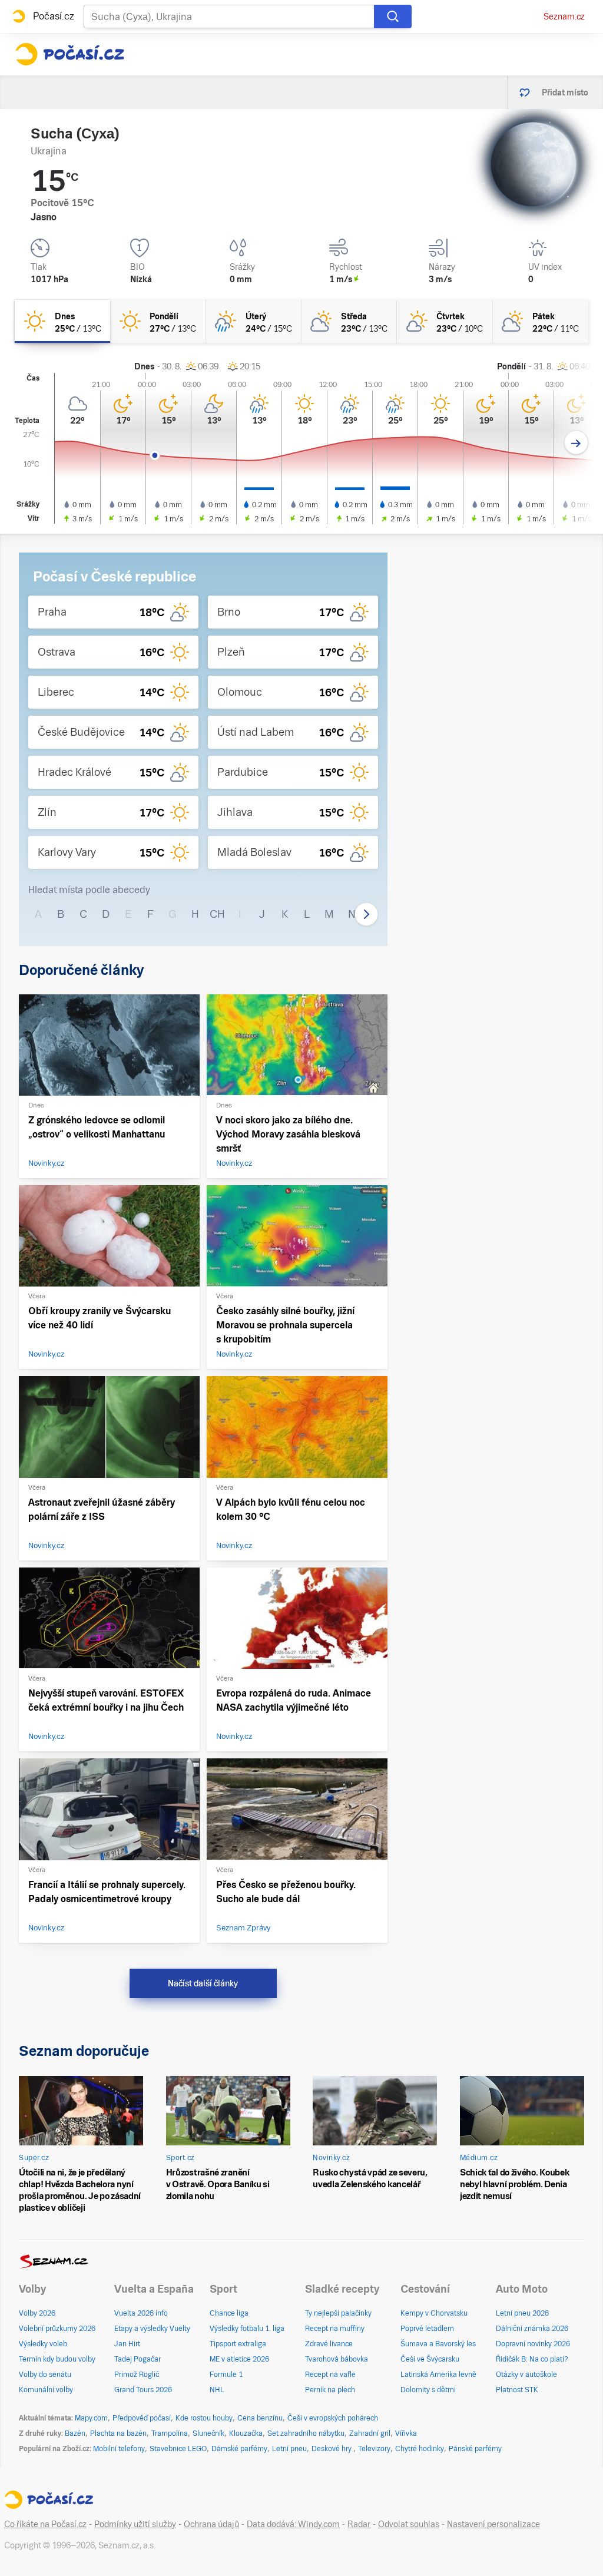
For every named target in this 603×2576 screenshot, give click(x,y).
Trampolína (170, 2433)
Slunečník (208, 2433)
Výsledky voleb (43, 2344)
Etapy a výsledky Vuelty (152, 2329)
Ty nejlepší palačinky (338, 2313)
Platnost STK (517, 2390)
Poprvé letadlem (427, 2329)
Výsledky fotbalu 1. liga (247, 2329)
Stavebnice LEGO (178, 2449)
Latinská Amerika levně (438, 2375)
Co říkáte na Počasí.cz (45, 2524)
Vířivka (406, 2433)
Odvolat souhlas (409, 2524)
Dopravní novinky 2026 (533, 2344)
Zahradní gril (370, 2433)
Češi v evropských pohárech (333, 2418)
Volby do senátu (45, 2375)
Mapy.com (91, 2418)
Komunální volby (46, 2390)
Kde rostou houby (204, 2418)
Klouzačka (246, 2433)
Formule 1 (226, 2375)
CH (217, 914)
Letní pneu (289, 2449)
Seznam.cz (564, 16)
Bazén (75, 2433)
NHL (217, 2390)
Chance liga (229, 2313)
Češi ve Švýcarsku (430, 2359)
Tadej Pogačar (138, 2359)
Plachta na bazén (118, 2433)
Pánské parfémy (475, 2449)
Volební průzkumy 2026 (57, 2329)
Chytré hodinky (420, 2449)
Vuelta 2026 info (141, 2313)
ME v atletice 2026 (239, 2359)
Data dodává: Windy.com (293, 2524)
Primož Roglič (137, 2375)
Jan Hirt (127, 2344)
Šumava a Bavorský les (438, 2344)
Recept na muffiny (335, 2329)
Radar (359, 2524)
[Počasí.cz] (69, 54)
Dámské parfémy (239, 2449)
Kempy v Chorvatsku (434, 2313)
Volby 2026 (37, 2313)
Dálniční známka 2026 (532, 2329)
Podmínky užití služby (135, 2524)
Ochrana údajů (211, 2524)
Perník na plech (330, 2390)
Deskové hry (332, 2449)
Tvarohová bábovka (337, 2359)
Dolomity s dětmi (428, 2390)
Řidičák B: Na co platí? (532, 2359)
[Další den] (576, 443)
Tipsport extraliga (238, 2344)
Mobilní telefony (119, 2449)
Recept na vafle (330, 2375)
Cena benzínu (260, 2418)
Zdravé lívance (329, 2344)
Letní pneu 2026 (522, 2313)
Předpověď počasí (142, 2418)
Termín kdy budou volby (57, 2359)
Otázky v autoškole (526, 2375)
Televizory (374, 2449)
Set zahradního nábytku (306, 2433)
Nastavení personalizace (493, 2524)
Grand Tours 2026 (143, 2390)
